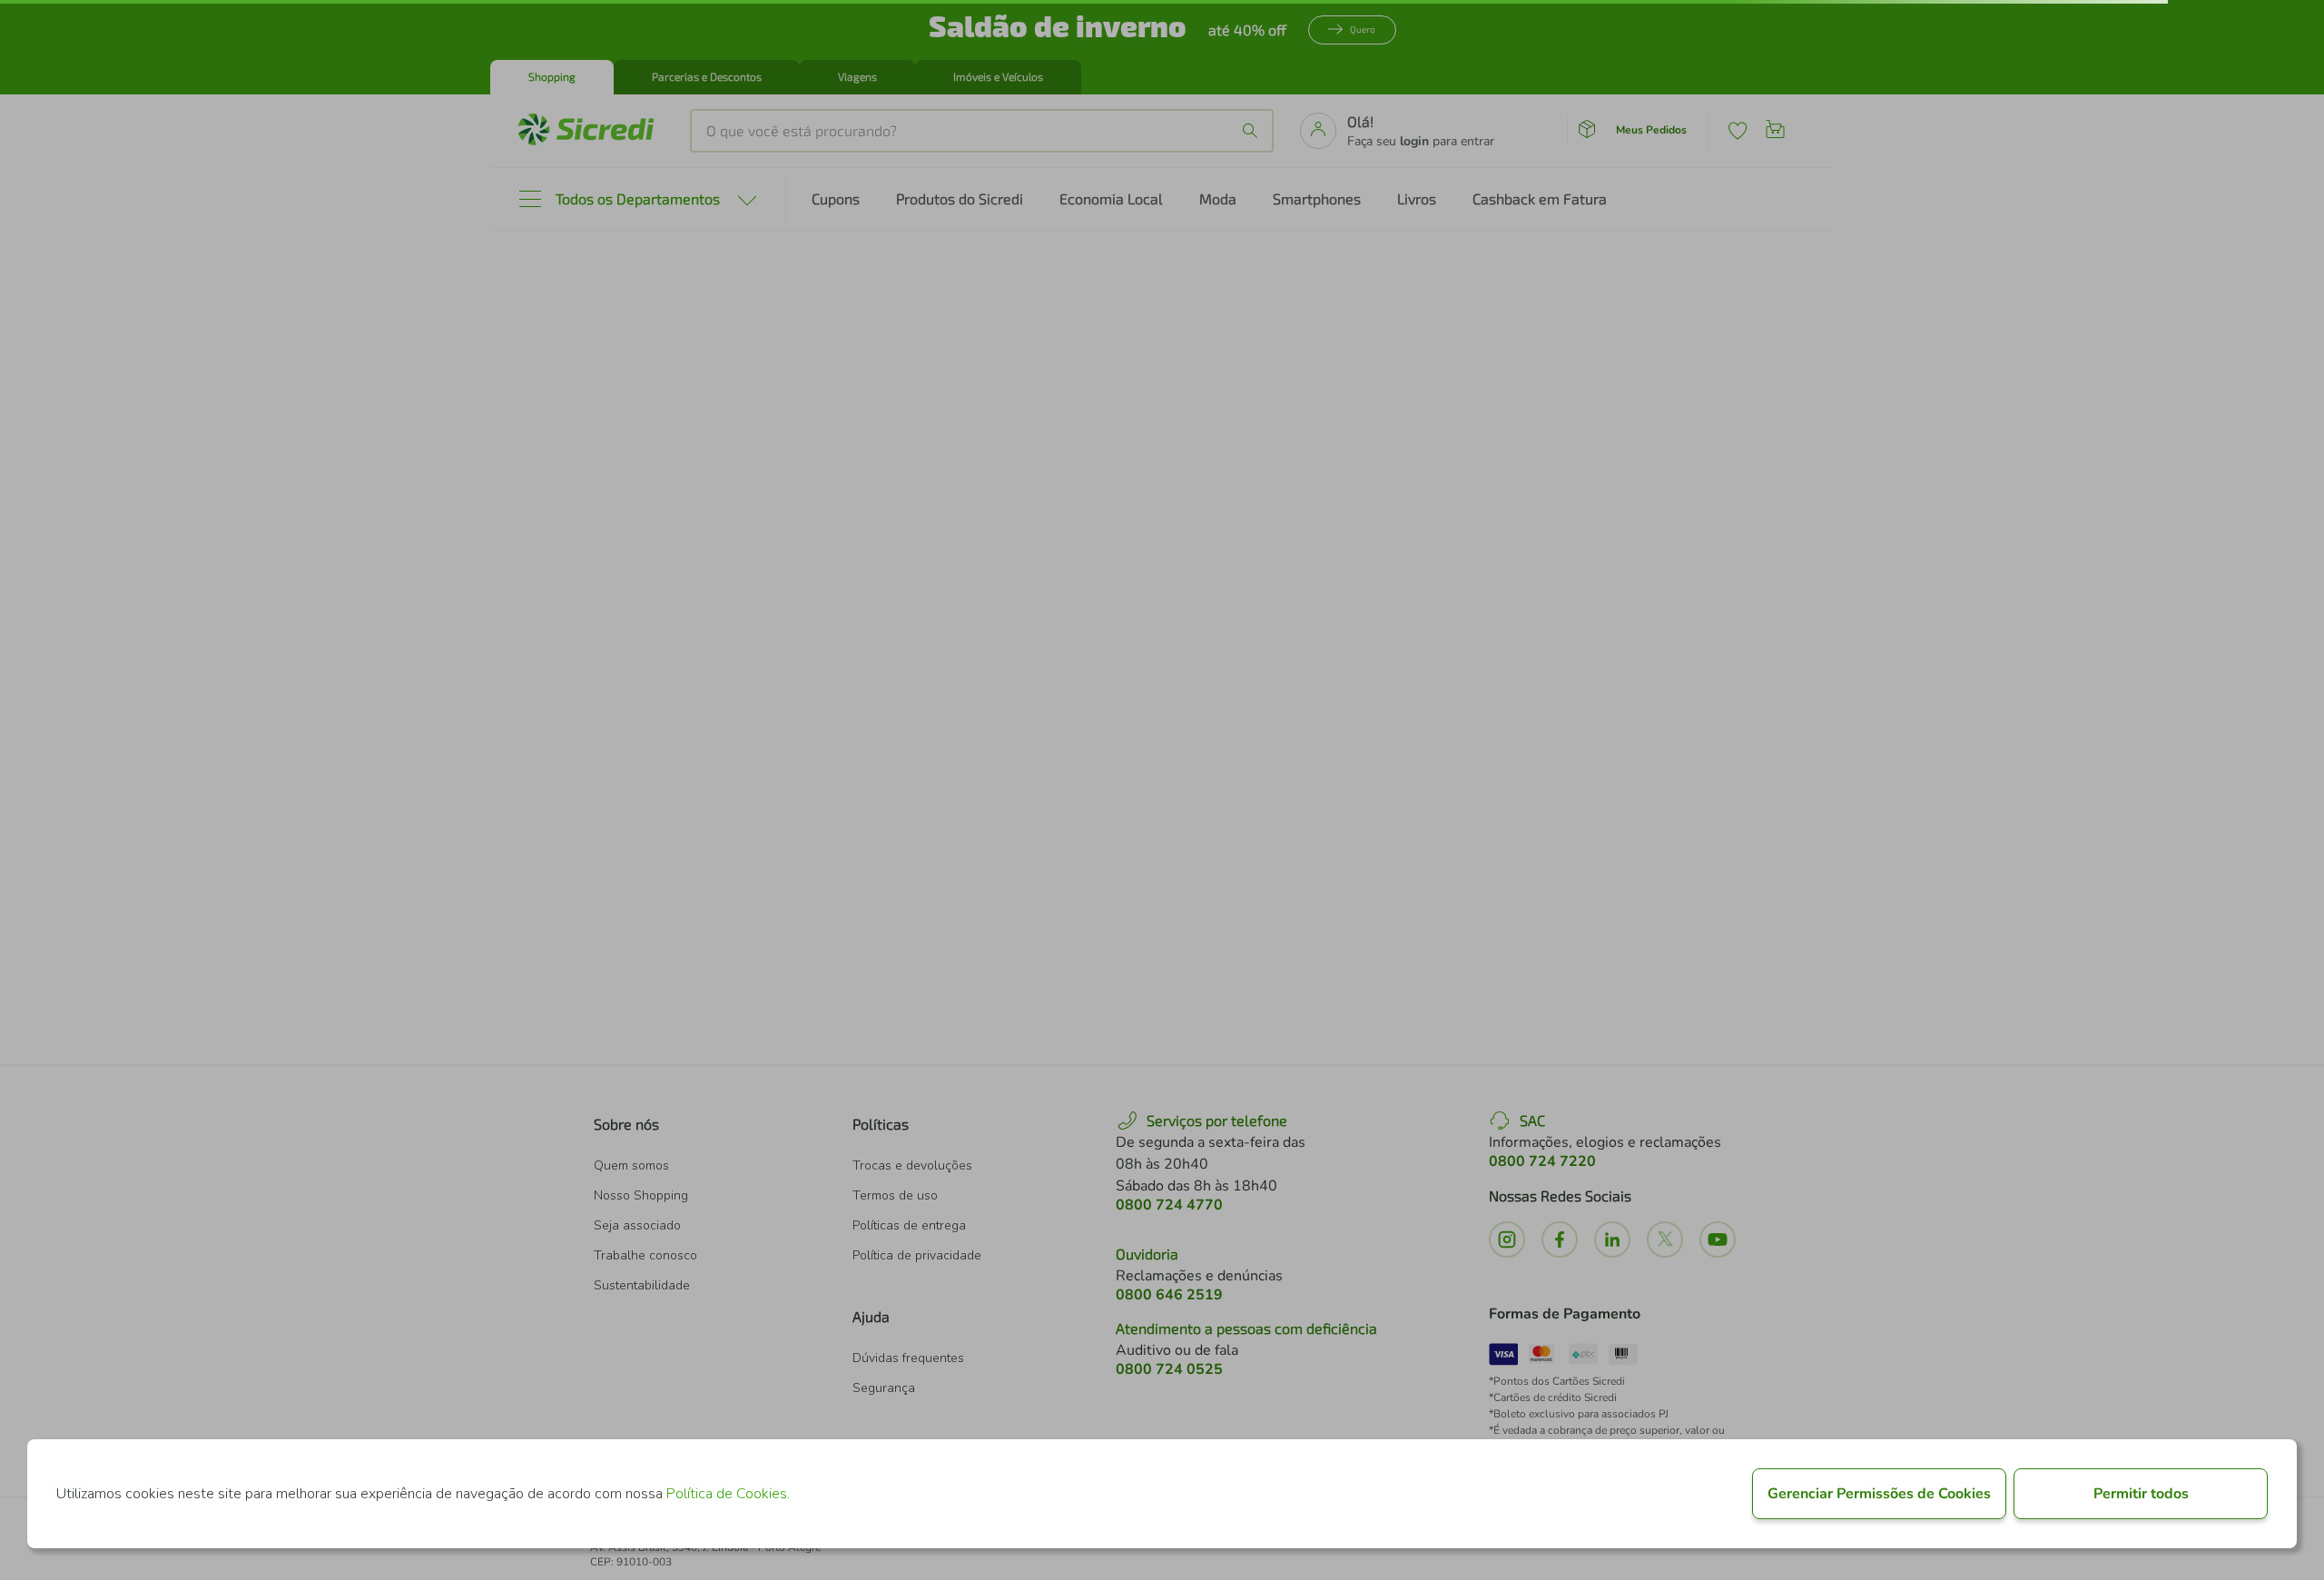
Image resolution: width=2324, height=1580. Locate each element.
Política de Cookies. (728, 1494)
